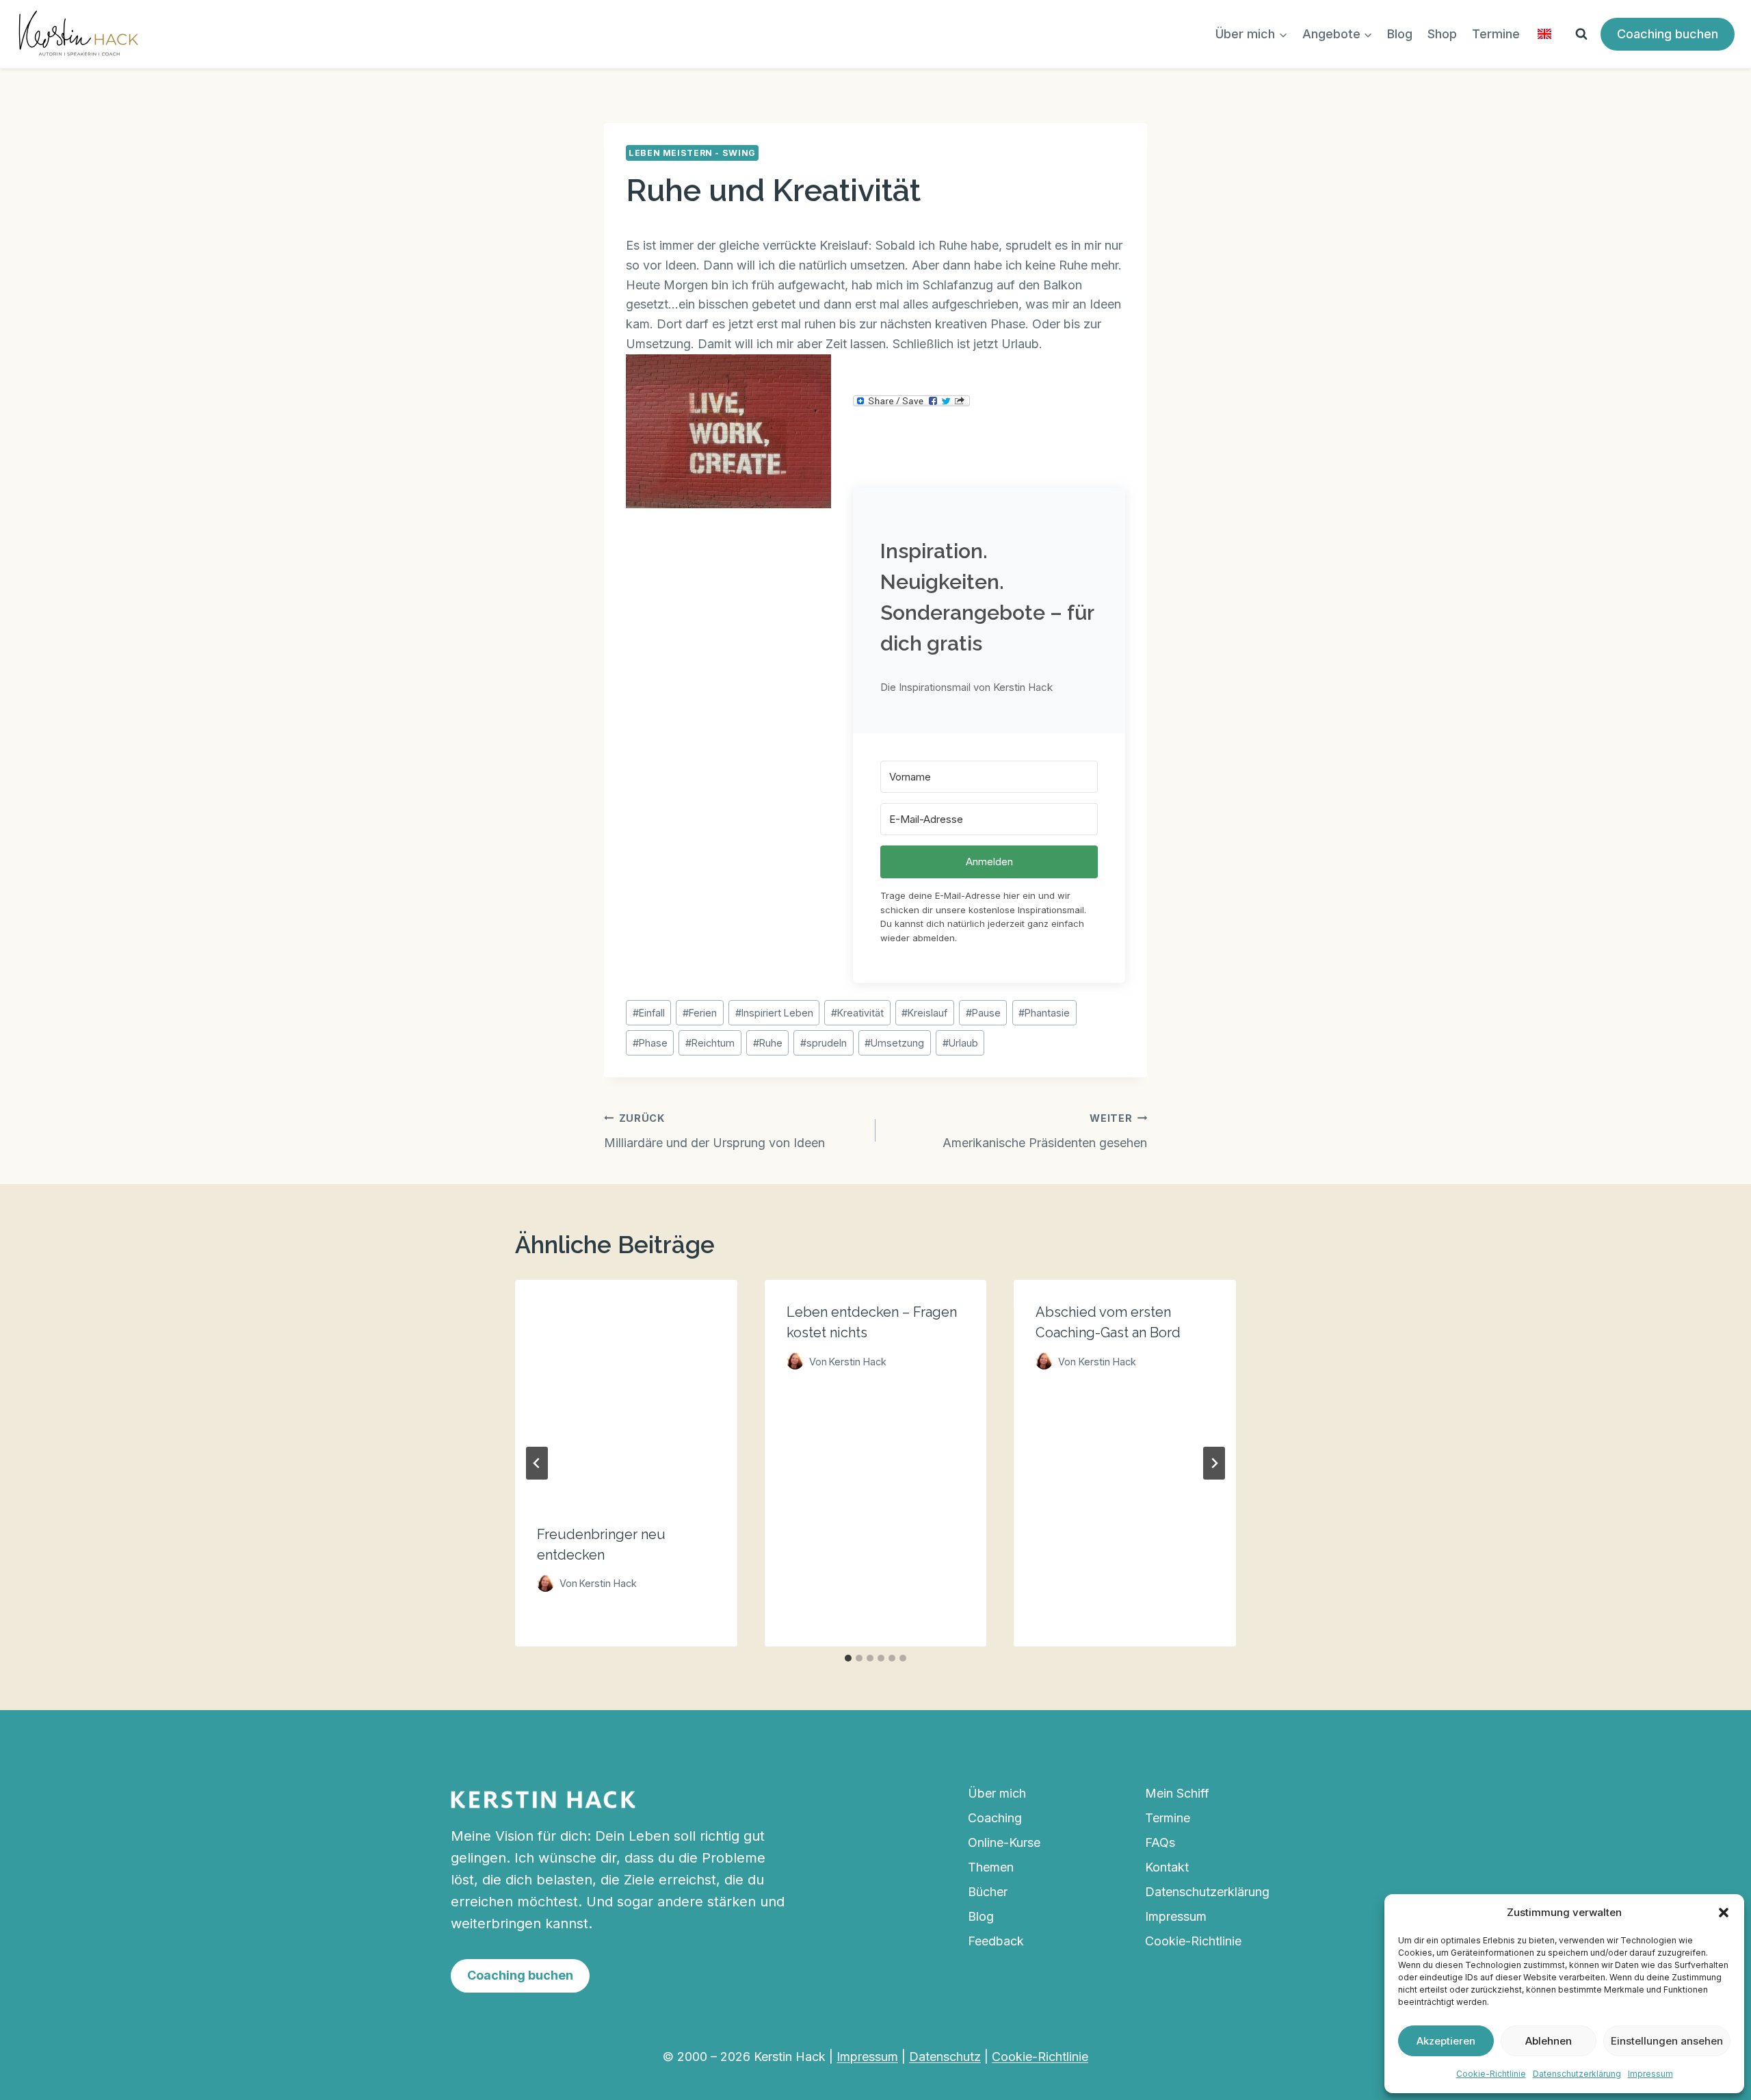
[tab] (848, 1658)
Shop (1442, 34)
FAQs (1160, 1842)
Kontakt (1167, 1867)
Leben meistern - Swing (692, 153)
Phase (650, 1043)
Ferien (700, 1013)
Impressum (1650, 2074)
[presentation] (626, 1391)
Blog (1400, 34)
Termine (1496, 34)
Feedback (996, 1941)
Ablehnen (1549, 2041)
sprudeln (824, 1043)
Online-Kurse (1004, 1842)
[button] (1724, 1913)
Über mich (997, 1793)
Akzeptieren (1446, 2041)
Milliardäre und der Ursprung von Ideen (714, 1131)
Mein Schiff (1177, 1793)
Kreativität (857, 1013)
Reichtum (710, 1043)
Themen (991, 1867)
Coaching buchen (1668, 34)
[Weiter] (1214, 1463)
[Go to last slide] (537, 1463)
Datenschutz (945, 2057)
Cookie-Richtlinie (1491, 2074)
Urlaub (960, 1043)
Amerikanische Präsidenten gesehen (1045, 1131)
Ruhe (768, 1043)
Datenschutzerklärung (1577, 2074)
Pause (983, 1013)
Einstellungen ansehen (1667, 2041)
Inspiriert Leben (774, 1013)
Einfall (649, 1013)
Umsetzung (894, 1043)
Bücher (988, 1892)
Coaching (995, 1818)
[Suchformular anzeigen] (1581, 34)
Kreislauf (924, 1013)
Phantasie (1044, 1013)
